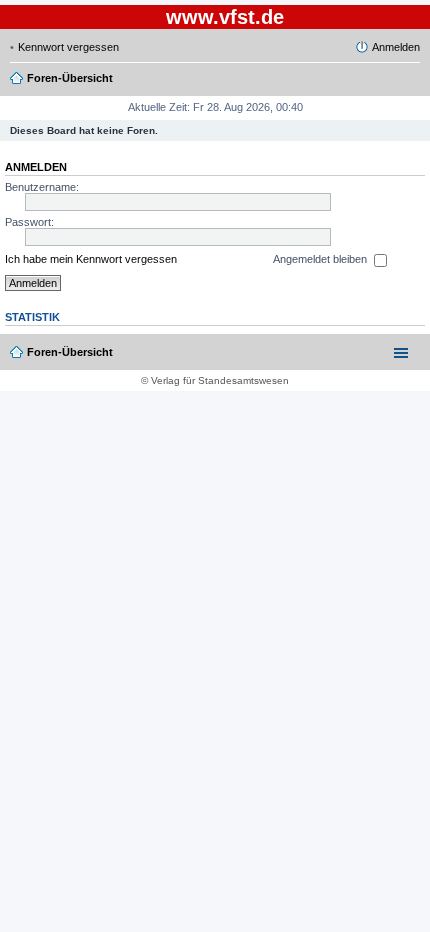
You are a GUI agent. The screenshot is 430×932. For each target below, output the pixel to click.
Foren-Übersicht (70, 352)
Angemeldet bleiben (321, 259)
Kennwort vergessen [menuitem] (68, 47)
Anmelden (36, 167)
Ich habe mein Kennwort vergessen (91, 259)
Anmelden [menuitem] (396, 47)
